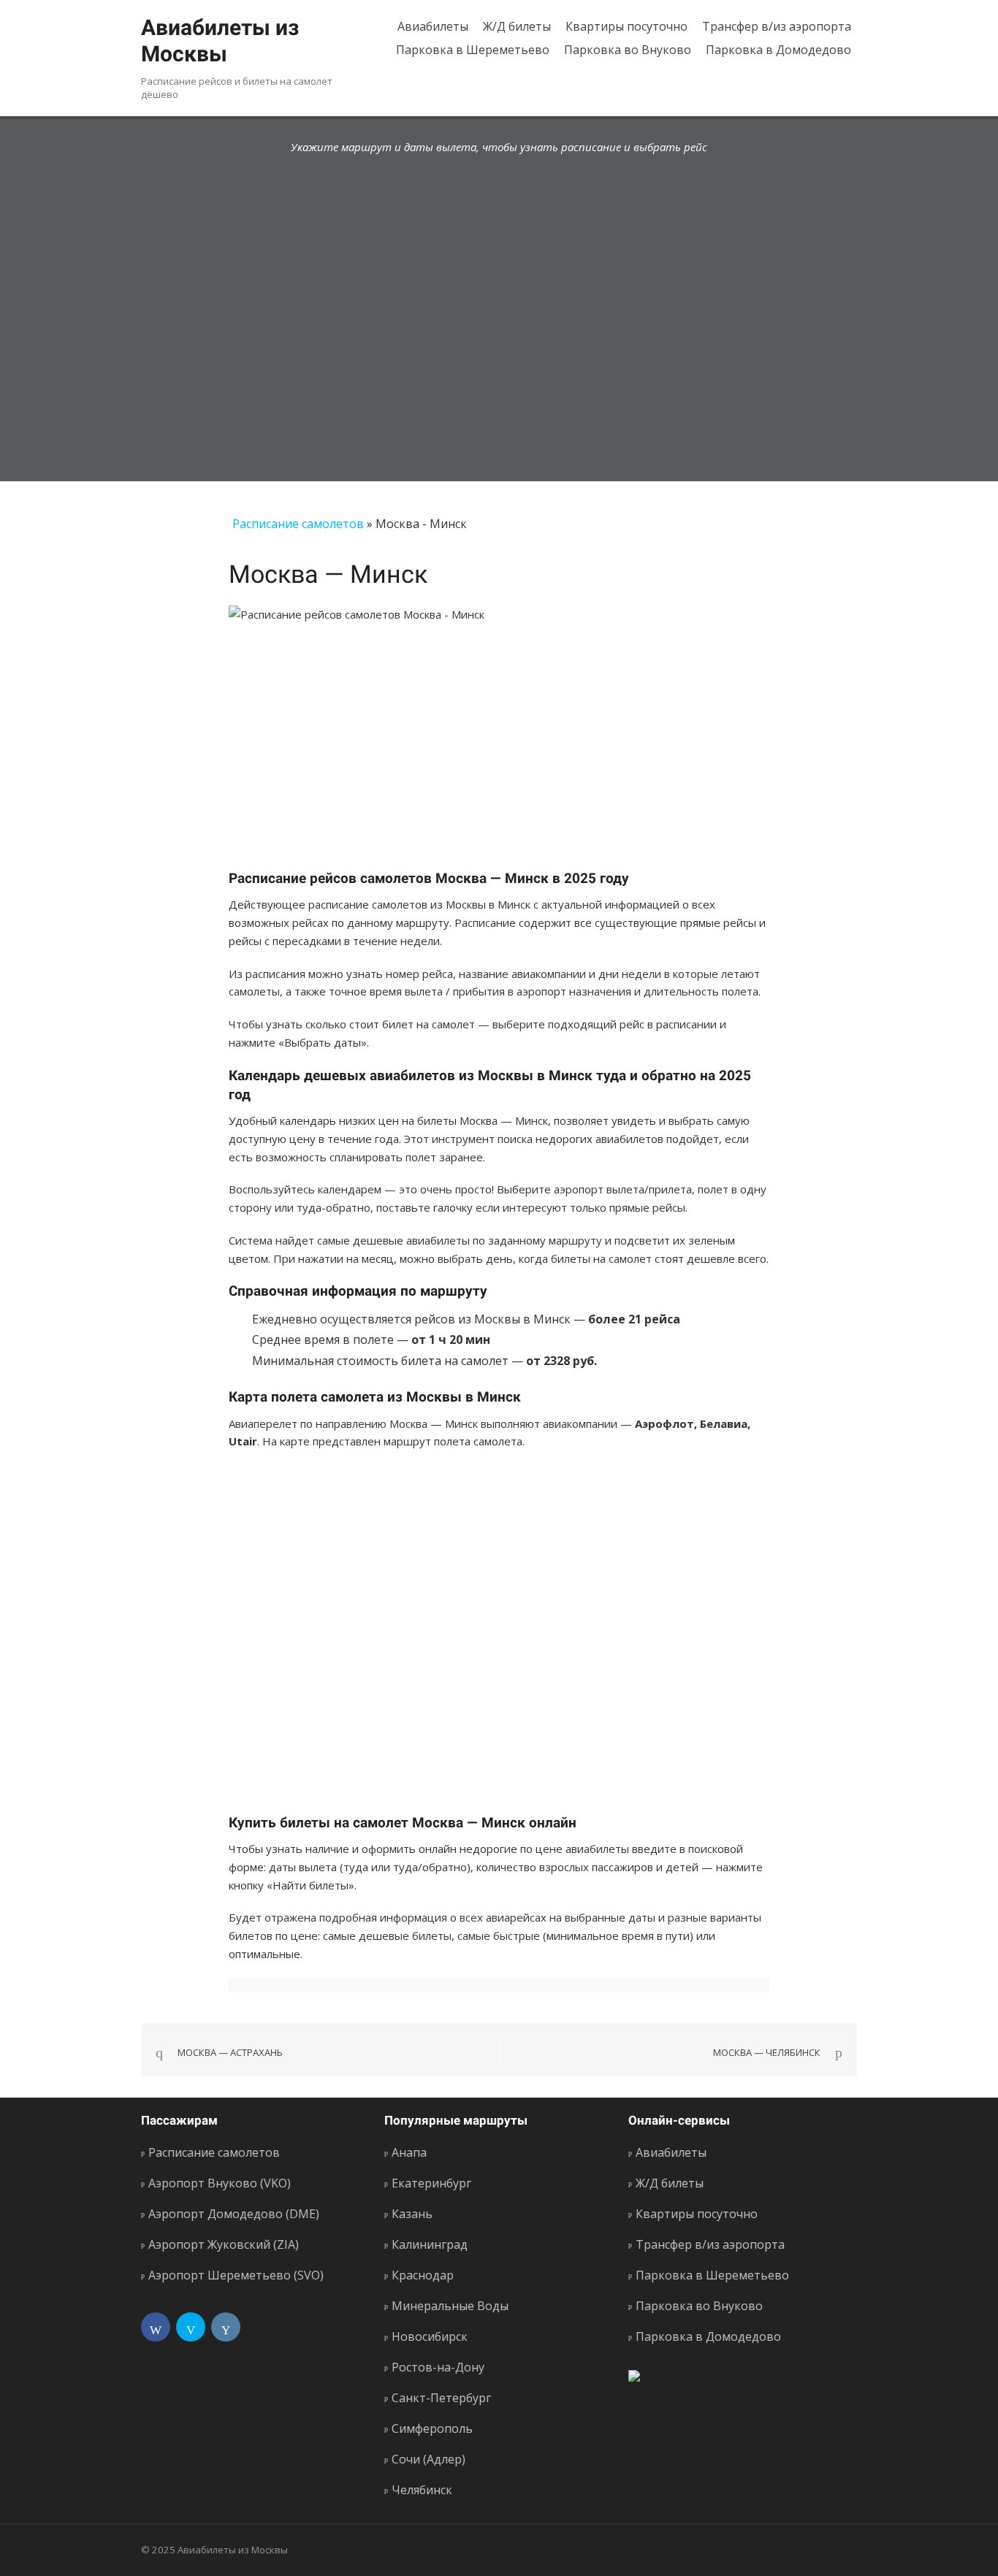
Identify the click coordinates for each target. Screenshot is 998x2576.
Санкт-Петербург (441, 2398)
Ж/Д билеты (517, 26)
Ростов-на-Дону (438, 2367)
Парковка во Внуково (628, 50)
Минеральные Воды (450, 2306)
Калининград (430, 2244)
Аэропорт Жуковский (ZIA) (224, 2244)
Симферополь (432, 2428)
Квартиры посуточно (626, 26)
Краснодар (423, 2275)
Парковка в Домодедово (778, 50)
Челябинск (422, 2490)
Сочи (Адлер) (428, 2459)
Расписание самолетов (298, 524)
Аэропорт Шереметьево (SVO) (236, 2275)
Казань (412, 2214)
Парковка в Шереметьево (473, 50)
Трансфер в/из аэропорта (777, 26)
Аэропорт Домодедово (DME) (234, 2214)
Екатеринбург (431, 2183)
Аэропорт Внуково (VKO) (220, 2183)
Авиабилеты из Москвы (220, 41)
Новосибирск (430, 2336)
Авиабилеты (433, 26)
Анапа (409, 2152)
